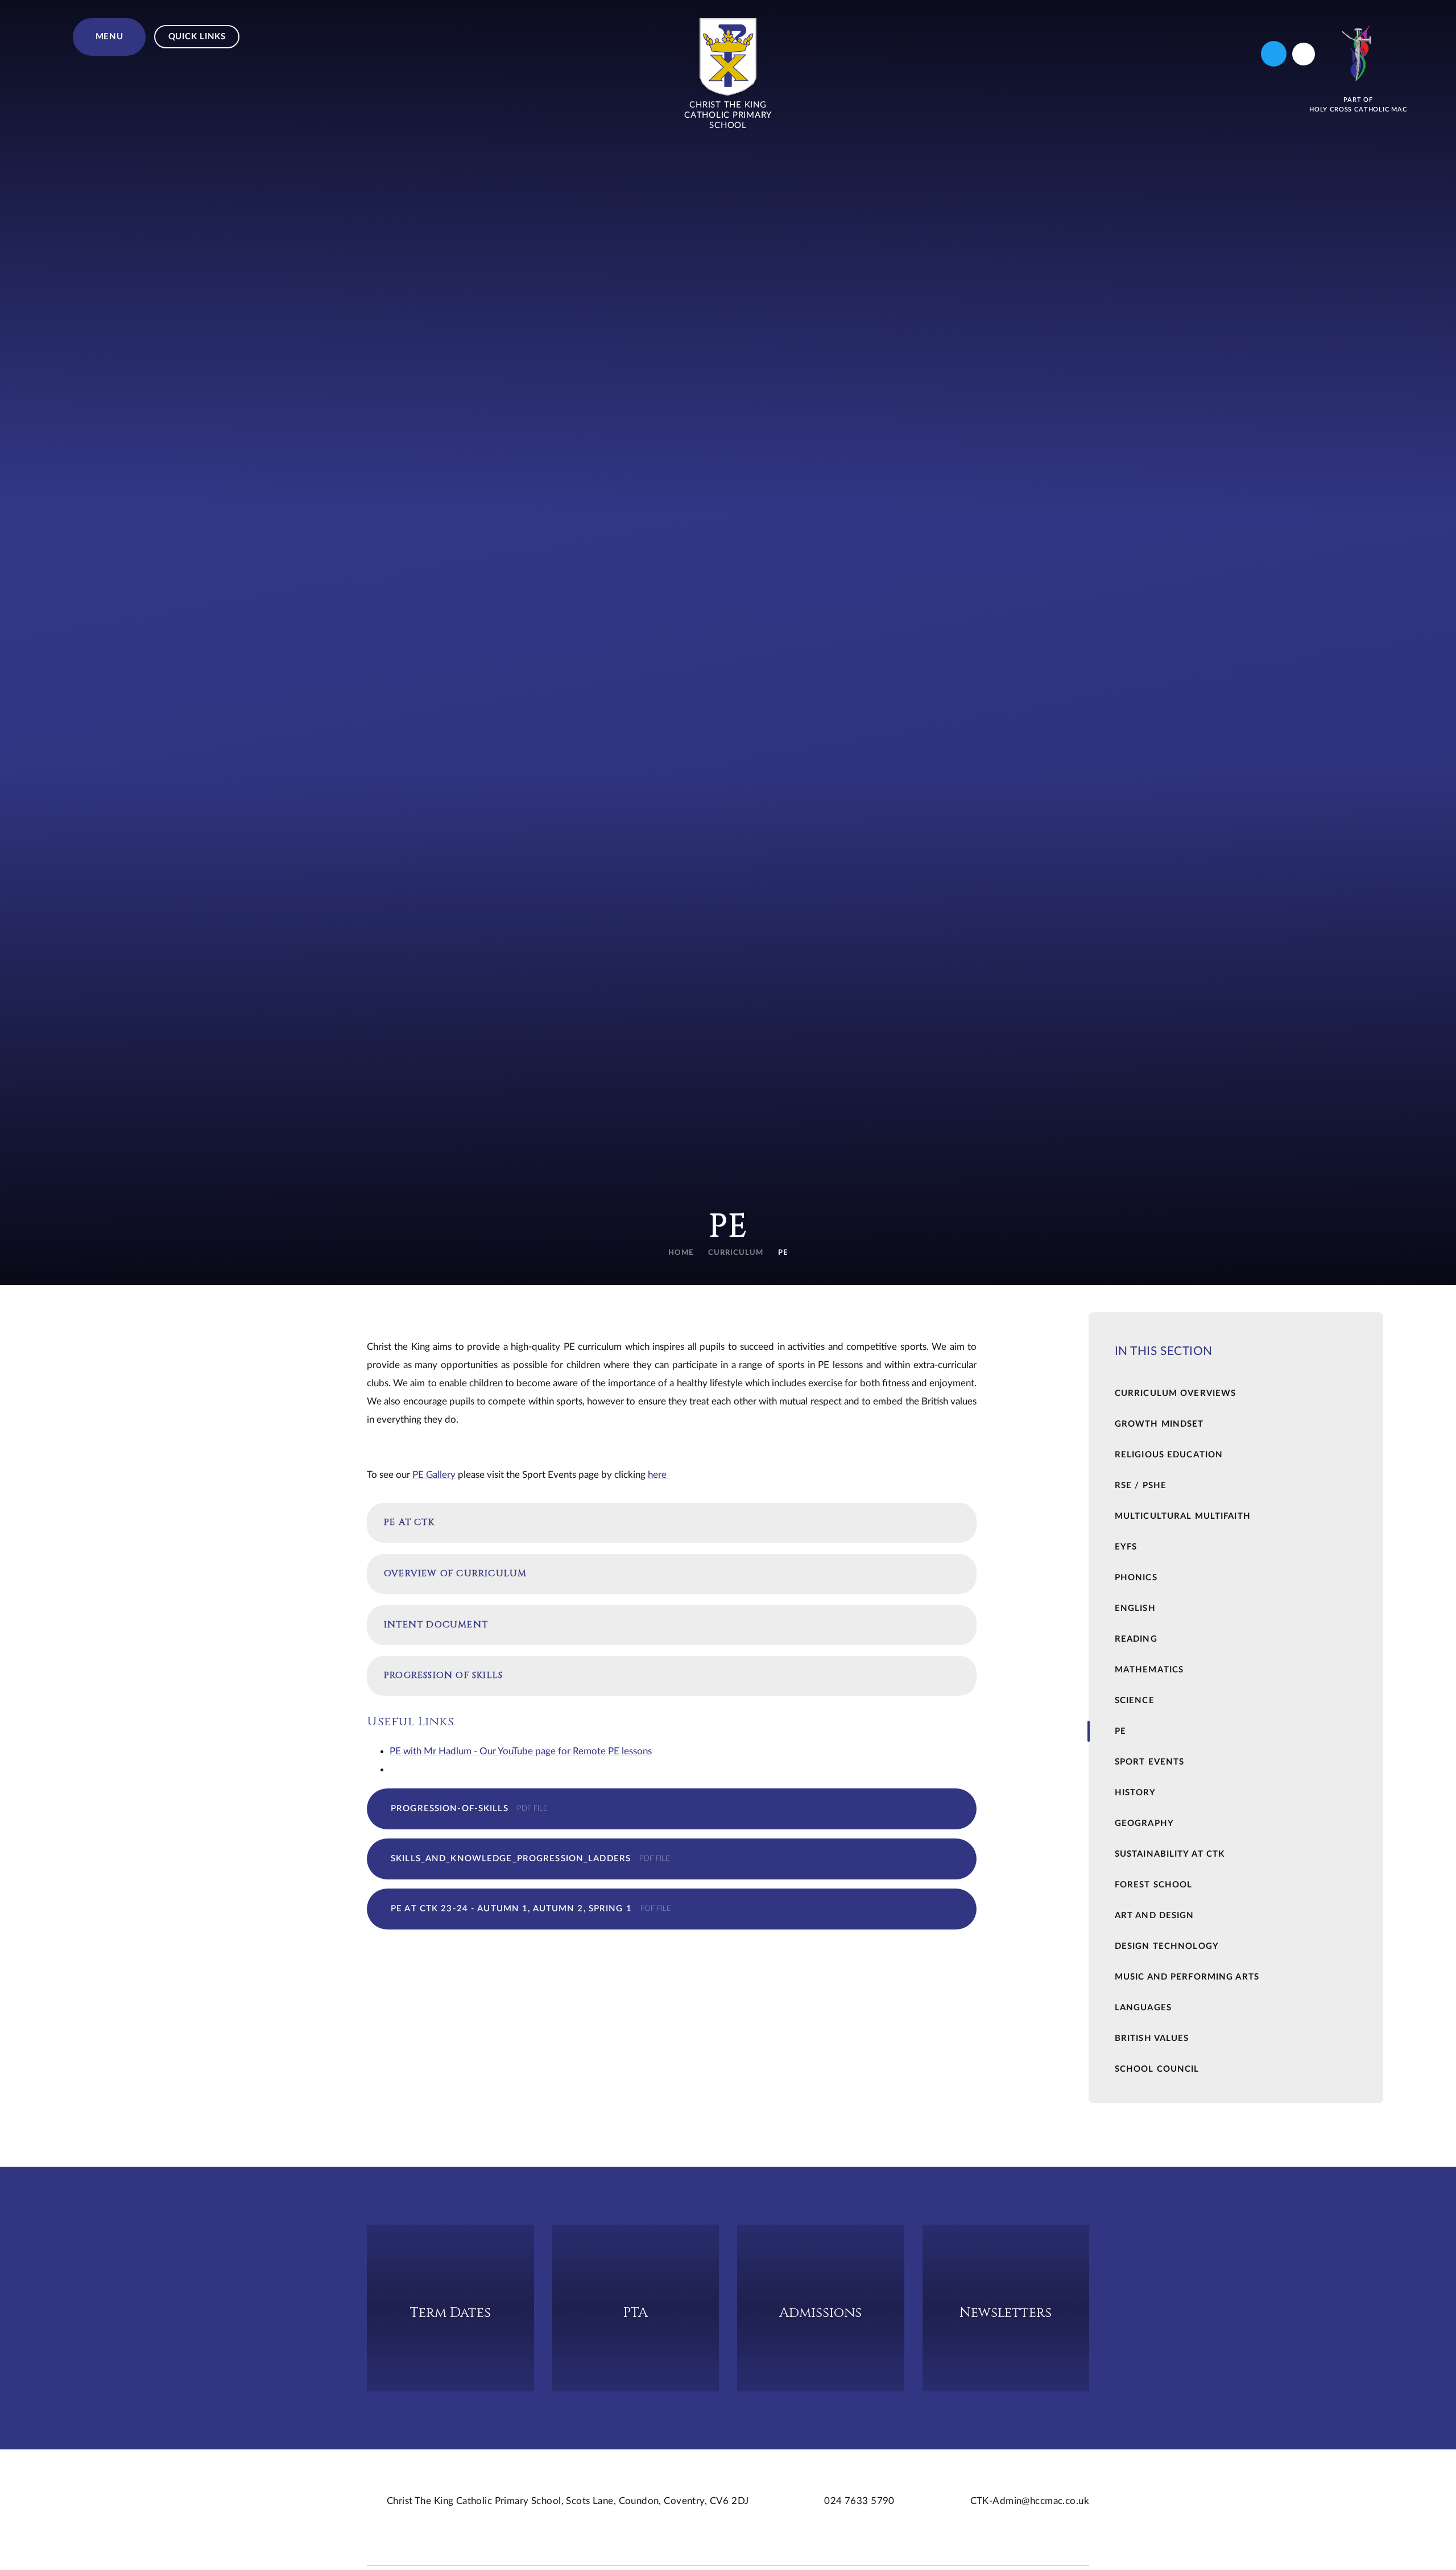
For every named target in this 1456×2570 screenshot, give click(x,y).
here (658, 1475)
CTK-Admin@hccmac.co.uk (1030, 2501)
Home (681, 1253)
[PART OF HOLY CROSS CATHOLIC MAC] (1358, 54)
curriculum (736, 1253)
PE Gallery (434, 1475)
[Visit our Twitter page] (1274, 54)
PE (783, 1253)
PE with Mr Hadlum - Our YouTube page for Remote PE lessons (521, 1751)
